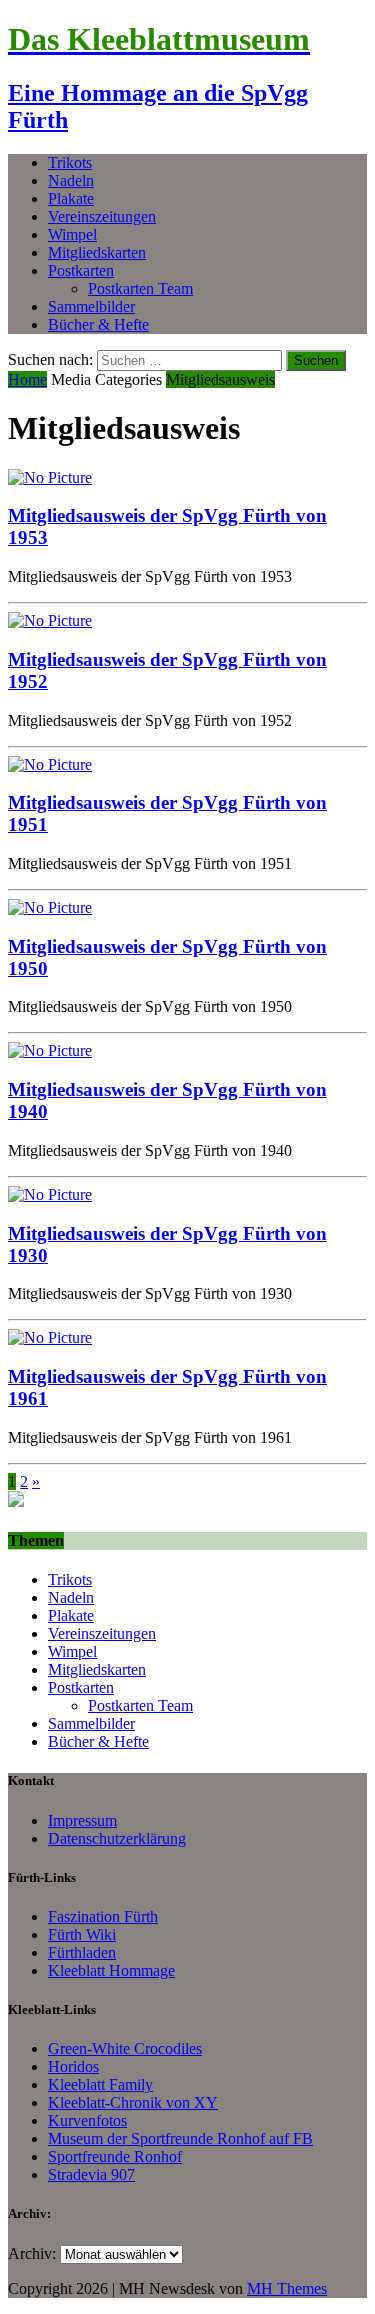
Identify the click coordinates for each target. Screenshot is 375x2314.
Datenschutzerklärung (117, 1838)
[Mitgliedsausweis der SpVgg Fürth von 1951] (50, 764)
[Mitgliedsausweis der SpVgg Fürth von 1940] (50, 1050)
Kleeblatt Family (100, 2084)
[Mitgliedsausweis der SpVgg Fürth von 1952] (50, 620)
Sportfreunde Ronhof (115, 2156)
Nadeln (71, 180)
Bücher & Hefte (98, 324)
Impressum (82, 1820)
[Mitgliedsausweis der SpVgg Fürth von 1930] (50, 1194)
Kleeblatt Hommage (111, 1970)
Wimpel (72, 234)
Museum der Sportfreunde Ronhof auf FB (180, 2138)
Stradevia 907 (91, 2174)
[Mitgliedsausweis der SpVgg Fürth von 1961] (50, 1337)
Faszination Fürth (103, 1916)
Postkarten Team (140, 288)
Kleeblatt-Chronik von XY (133, 2102)
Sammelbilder (91, 306)
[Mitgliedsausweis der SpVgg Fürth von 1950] (50, 907)
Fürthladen (82, 1952)
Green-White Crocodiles (125, 2048)
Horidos (73, 2066)
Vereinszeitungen (102, 216)
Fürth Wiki (82, 1934)
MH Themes (287, 2288)
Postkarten (81, 270)
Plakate (71, 198)
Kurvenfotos (87, 2120)
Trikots (70, 162)
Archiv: (32, 2253)
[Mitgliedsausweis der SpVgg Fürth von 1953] (50, 477)
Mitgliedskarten (97, 252)
